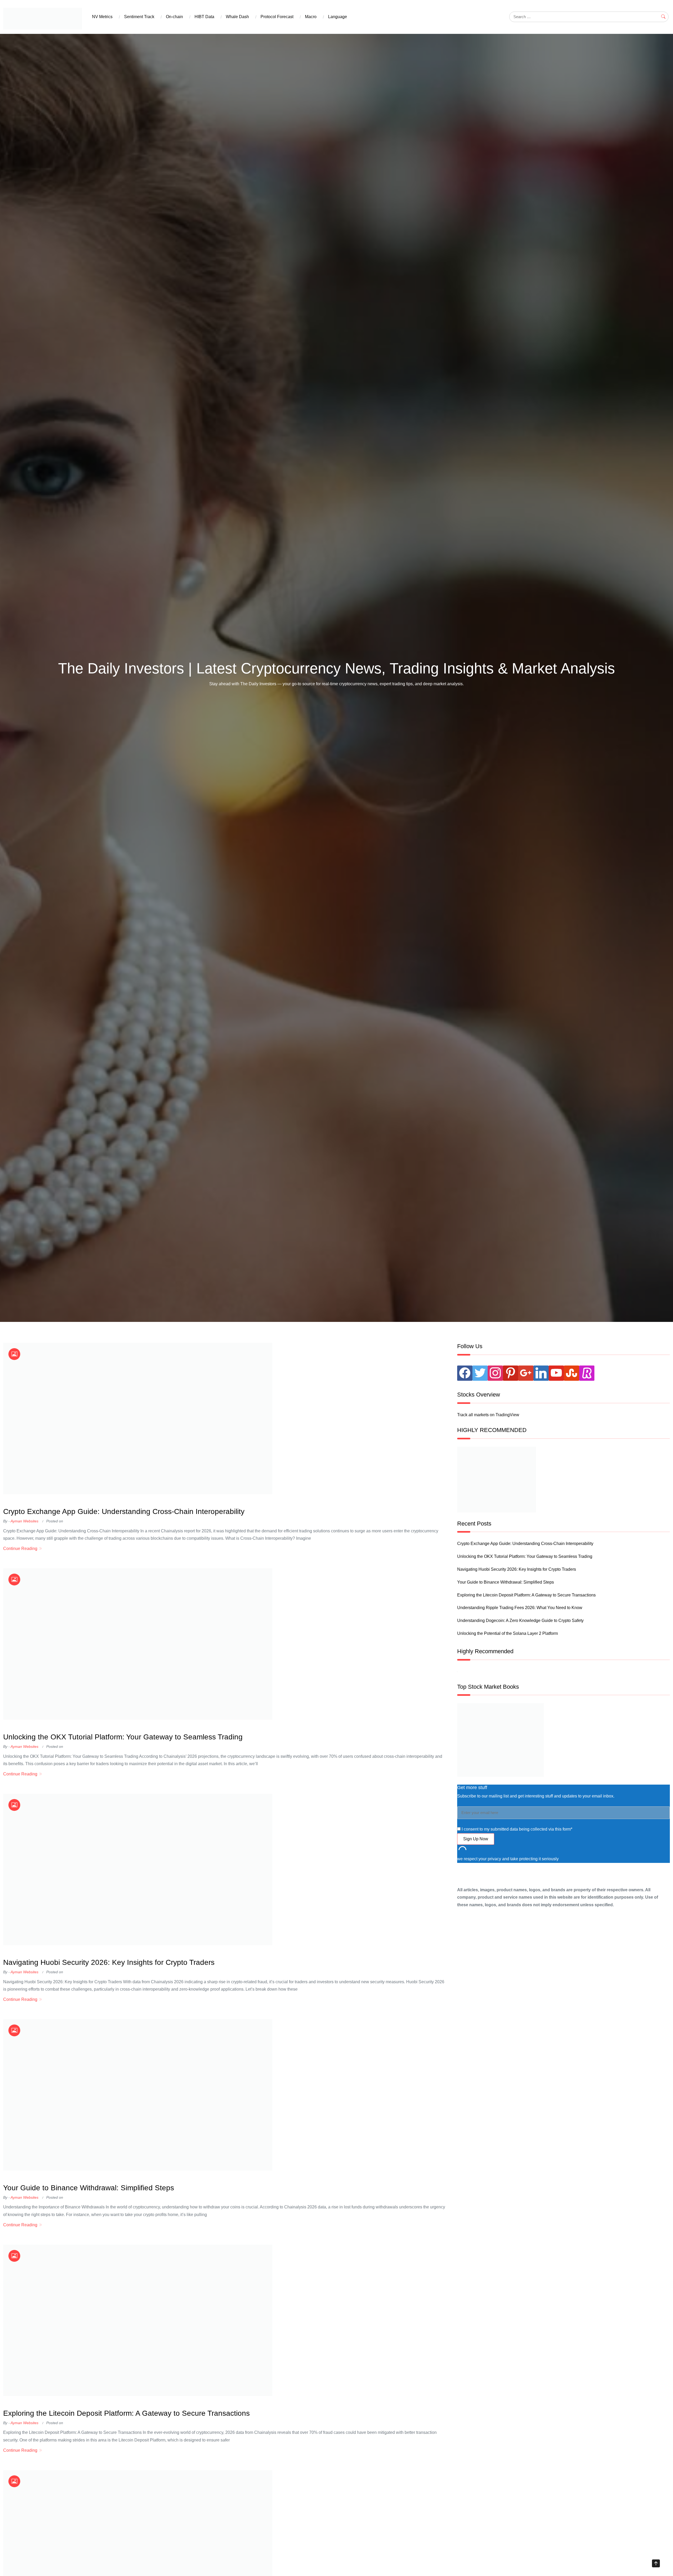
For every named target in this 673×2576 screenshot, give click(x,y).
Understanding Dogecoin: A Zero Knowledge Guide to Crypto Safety (520, 1621)
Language (338, 17)
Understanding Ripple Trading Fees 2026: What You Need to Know (520, 1608)
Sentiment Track (139, 17)
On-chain (174, 17)
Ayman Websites (24, 1521)
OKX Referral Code (22, 1503)
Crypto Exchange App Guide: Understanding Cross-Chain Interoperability (124, 1511)
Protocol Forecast (277, 17)
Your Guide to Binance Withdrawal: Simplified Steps (89, 2188)
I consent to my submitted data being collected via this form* (516, 1829)
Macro (311, 17)
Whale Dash (237, 17)
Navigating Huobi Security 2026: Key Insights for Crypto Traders (109, 1962)
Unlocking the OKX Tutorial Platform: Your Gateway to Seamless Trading (123, 1737)
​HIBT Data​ (204, 17)
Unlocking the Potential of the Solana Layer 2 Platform (508, 1633)
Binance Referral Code (62, 1503)
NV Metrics (102, 17)
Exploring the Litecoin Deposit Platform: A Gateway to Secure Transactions (126, 2413)
